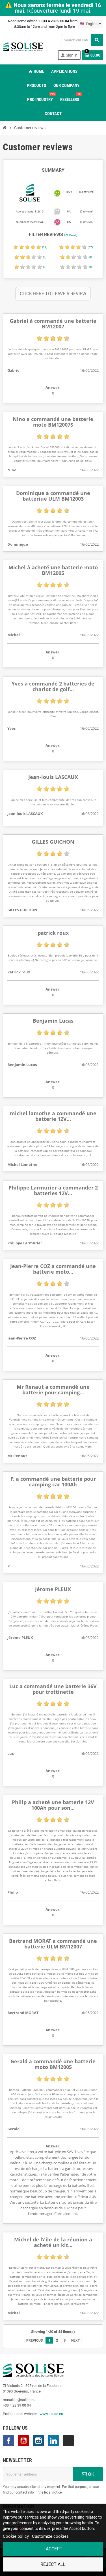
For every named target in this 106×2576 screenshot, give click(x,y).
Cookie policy (16, 2536)
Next (77, 2340)
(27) (90, 247)
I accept (53, 2549)
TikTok (68, 2441)
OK (91, 2474)
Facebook (8, 2441)
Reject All (53, 2564)
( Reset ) (71, 235)
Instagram (38, 2441)
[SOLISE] (23, 47)
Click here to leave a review (53, 294)
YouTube (23, 2441)
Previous (33, 2340)
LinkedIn (53, 2441)
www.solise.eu (51, 2414)
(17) (44, 247)
